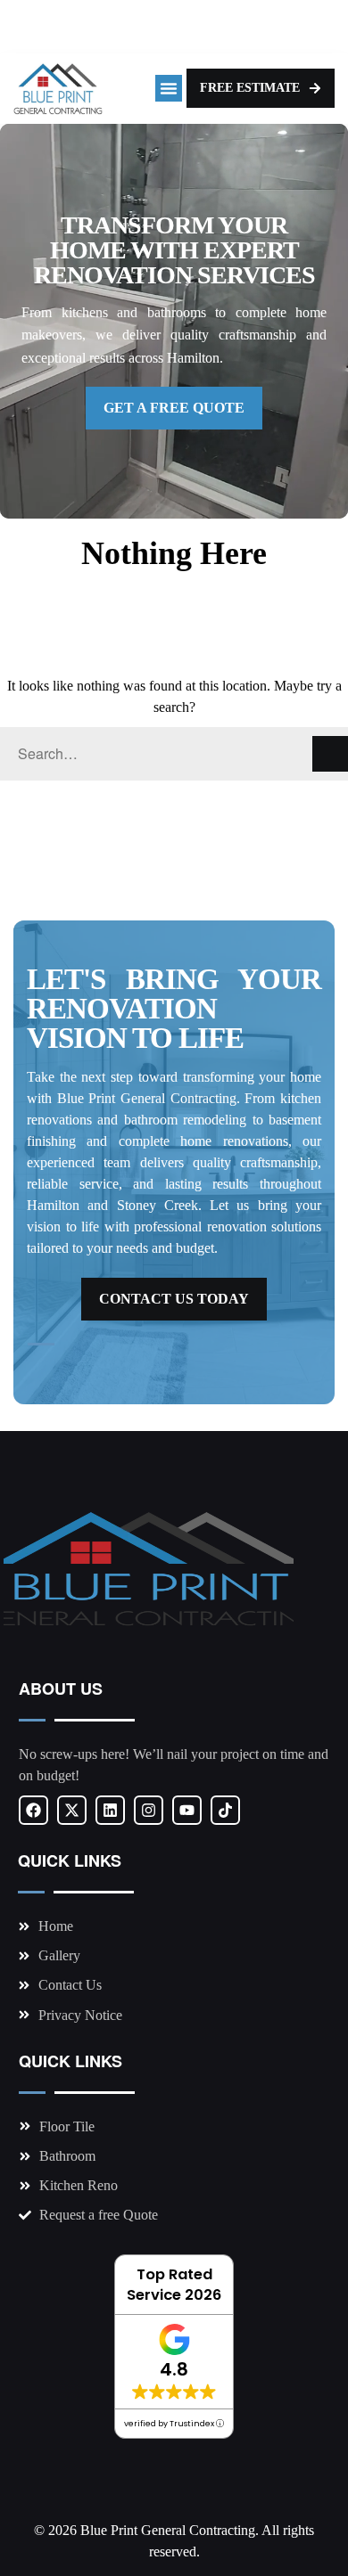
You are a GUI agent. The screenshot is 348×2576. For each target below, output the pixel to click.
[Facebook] (33, 1810)
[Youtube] (187, 1810)
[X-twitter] (72, 1810)
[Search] (330, 754)
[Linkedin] (110, 1810)
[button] (169, 88)
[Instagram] (149, 1810)
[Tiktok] (225, 1810)
